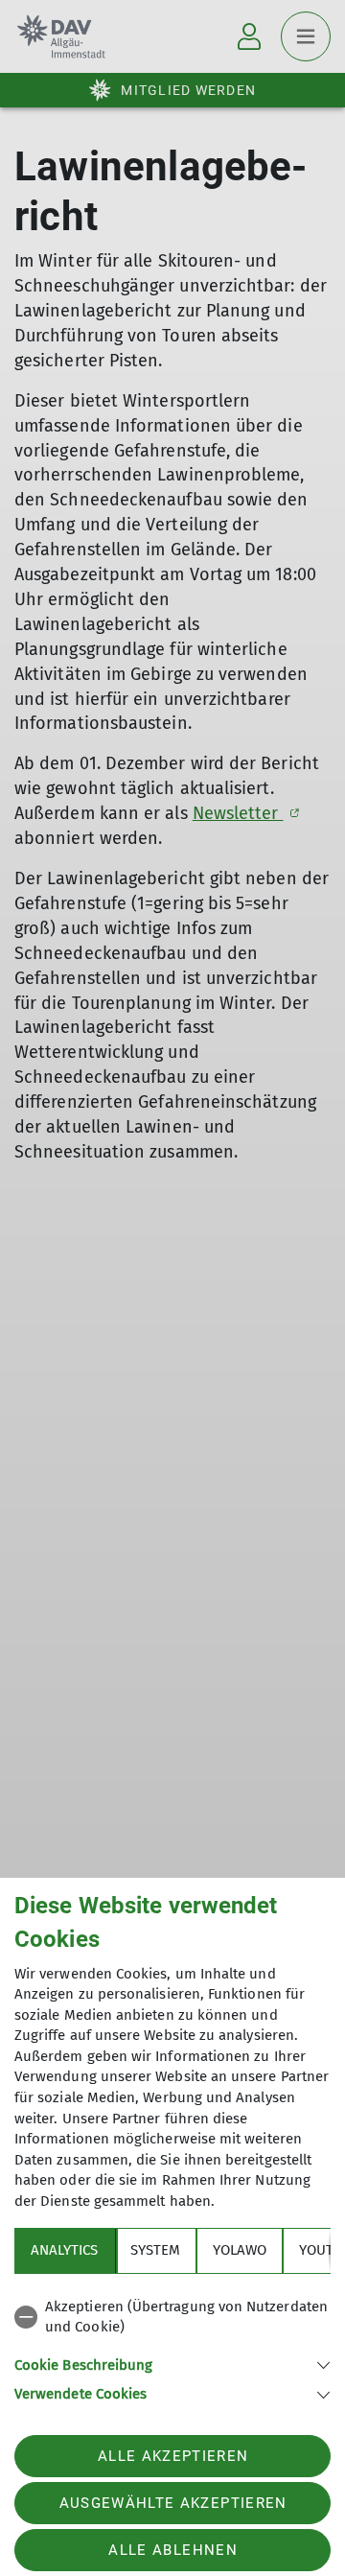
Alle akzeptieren (173, 2456)
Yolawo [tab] (240, 2250)
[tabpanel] (172, 2347)
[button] (172, 2364)
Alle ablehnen (172, 2550)
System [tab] (155, 2250)
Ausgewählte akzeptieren (173, 2503)
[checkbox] (172, 2318)
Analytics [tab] (64, 2250)
